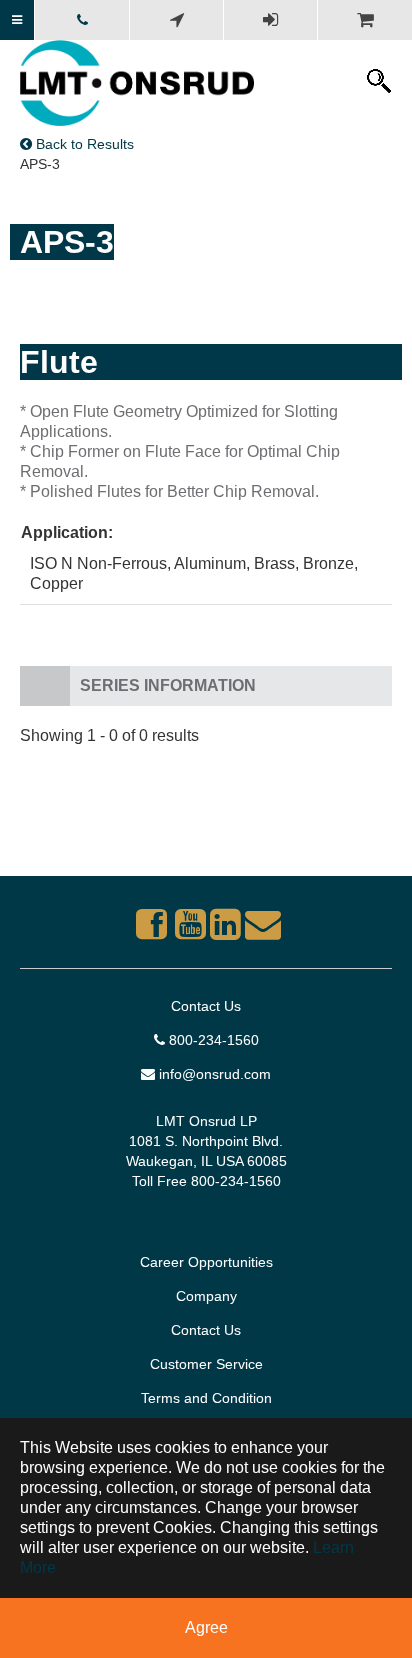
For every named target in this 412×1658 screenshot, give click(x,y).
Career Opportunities (206, 1262)
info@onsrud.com (213, 1074)
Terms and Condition (206, 1398)
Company (206, 1296)
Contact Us (206, 1006)
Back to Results (83, 144)
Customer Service (206, 1364)
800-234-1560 (212, 1040)
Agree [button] (206, 1627)
